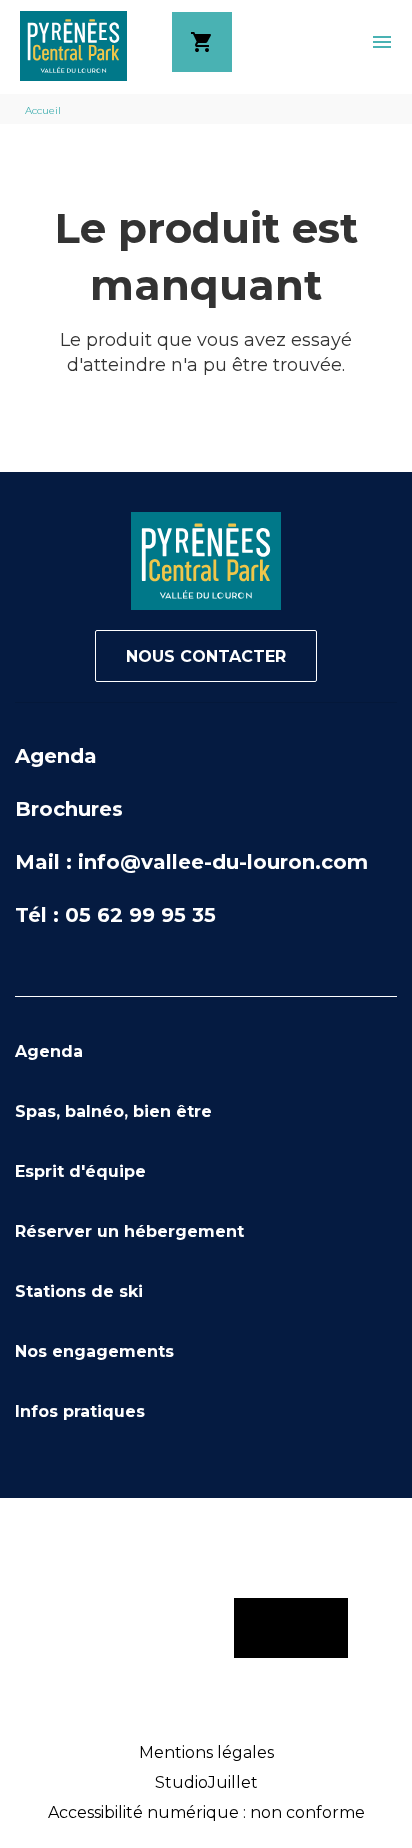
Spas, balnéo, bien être (113, 1111)
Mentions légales (206, 1752)
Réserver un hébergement (129, 1231)
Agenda (56, 756)
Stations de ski (79, 1291)
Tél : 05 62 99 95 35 (115, 915)
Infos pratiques (80, 1411)
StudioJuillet (206, 1782)
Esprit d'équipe (80, 1171)
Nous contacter (206, 656)
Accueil (43, 110)
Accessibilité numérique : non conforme (206, 1812)
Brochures (69, 809)
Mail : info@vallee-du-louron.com (191, 862)
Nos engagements (94, 1351)
